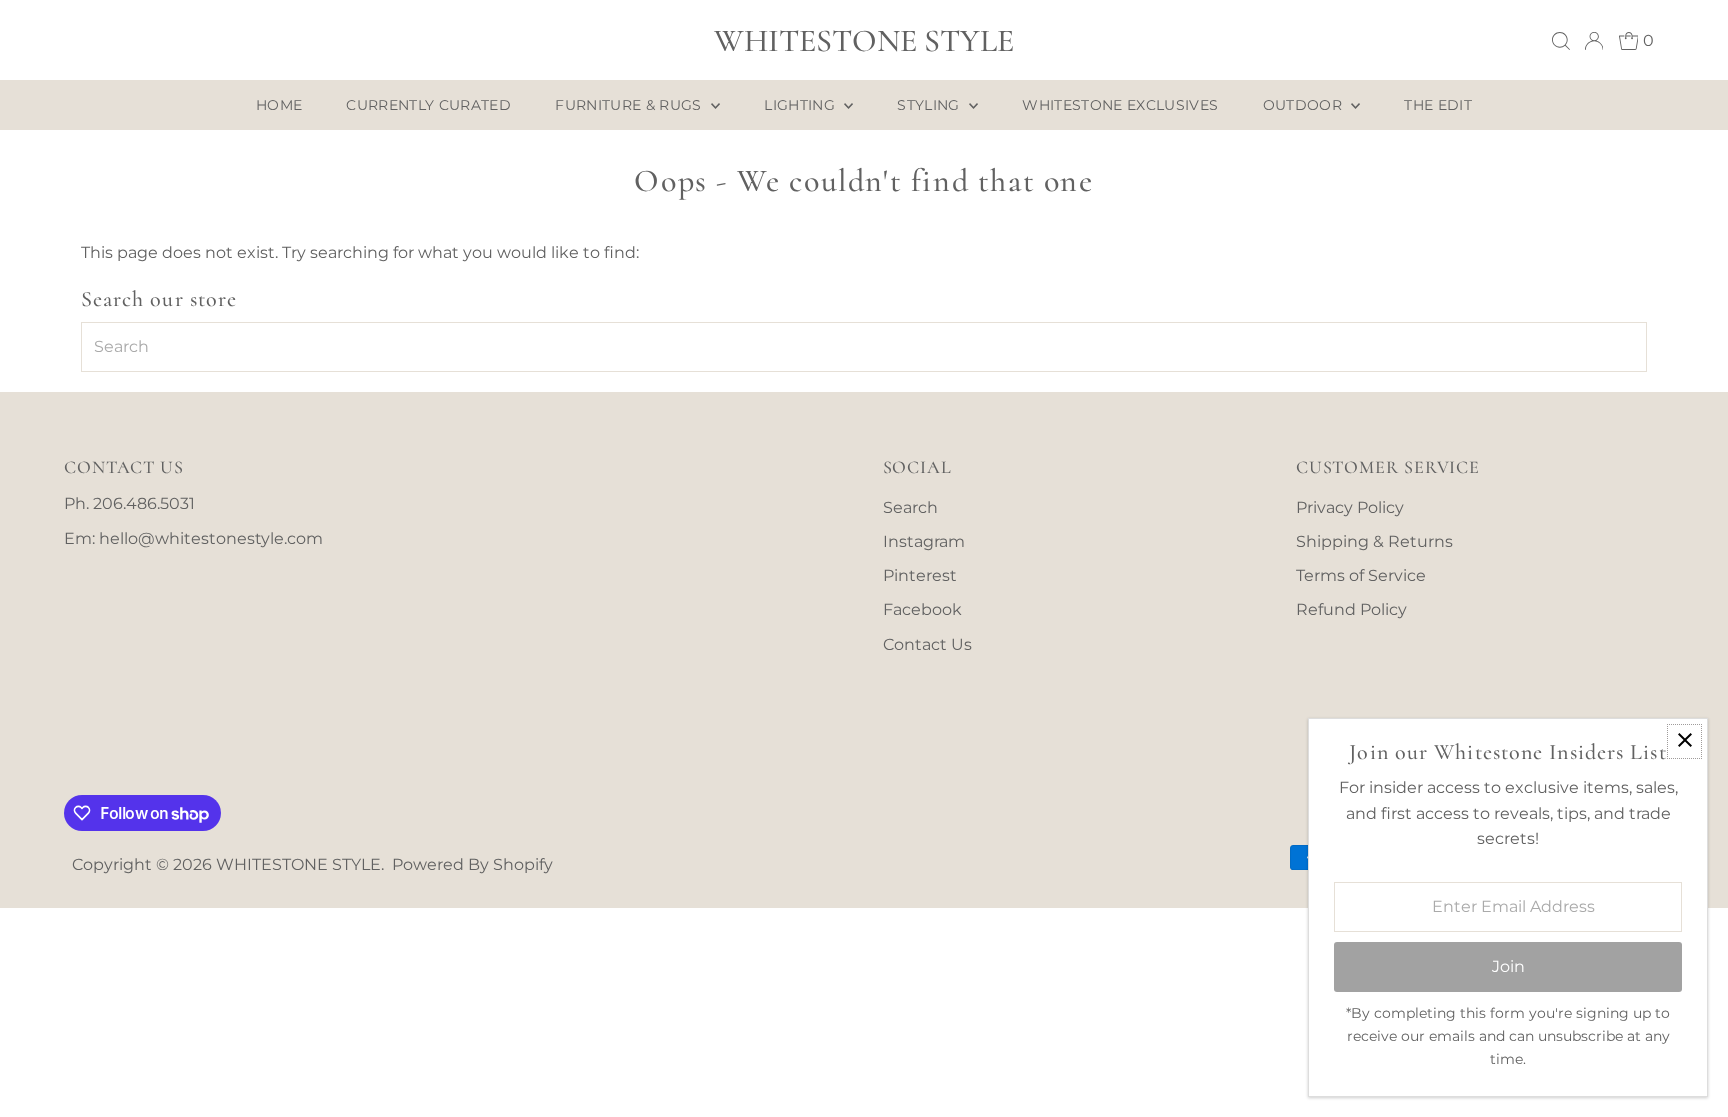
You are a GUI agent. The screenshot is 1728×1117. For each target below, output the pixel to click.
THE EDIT (1438, 105)
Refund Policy (1351, 609)
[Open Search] (1561, 41)
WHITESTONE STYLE (864, 40)
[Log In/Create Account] (1594, 41)
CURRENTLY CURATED (428, 105)
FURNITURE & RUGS (630, 105)
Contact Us (927, 644)
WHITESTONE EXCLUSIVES (1120, 105)
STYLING (930, 105)
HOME (279, 105)
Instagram (924, 541)
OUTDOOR (1305, 105)
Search (910, 507)
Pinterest (920, 575)
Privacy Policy (1350, 507)
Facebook (922, 609)
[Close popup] (1684, 741)
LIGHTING (801, 105)
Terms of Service (1361, 575)
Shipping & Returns (1374, 541)
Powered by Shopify (472, 864)
